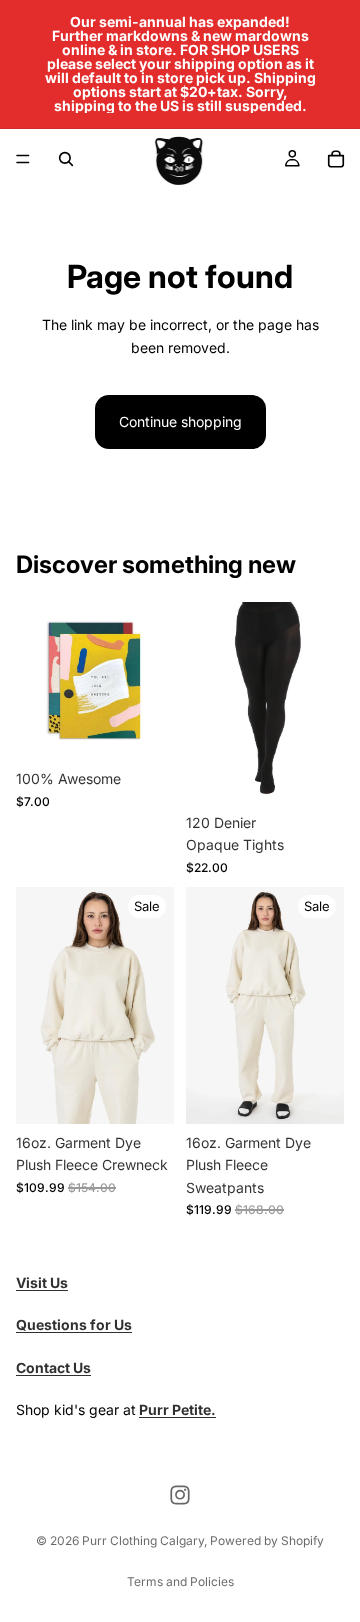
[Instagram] (180, 1495)
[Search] (66, 159)
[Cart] (336, 159)
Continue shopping (180, 421)
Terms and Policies (180, 1581)
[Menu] (23, 159)
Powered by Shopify (267, 1540)
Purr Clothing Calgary (143, 1540)
